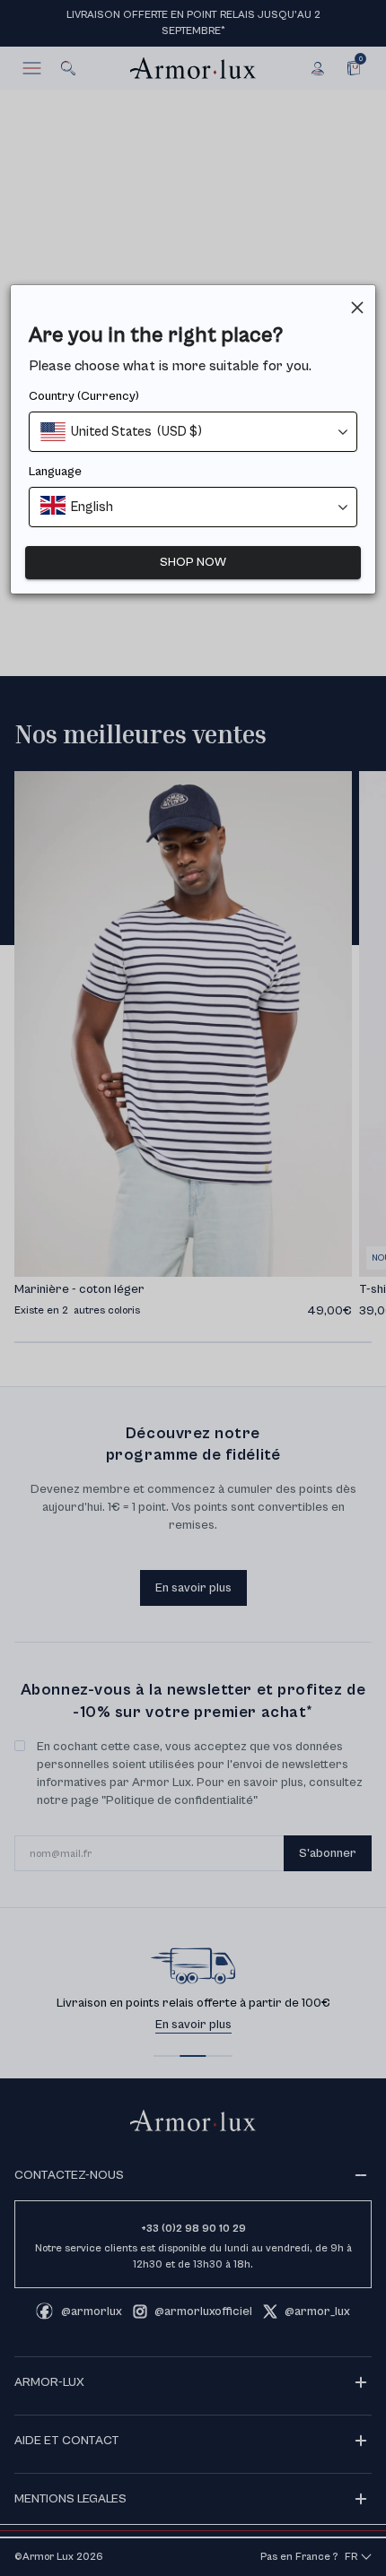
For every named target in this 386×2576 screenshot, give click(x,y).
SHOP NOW (193, 562)
